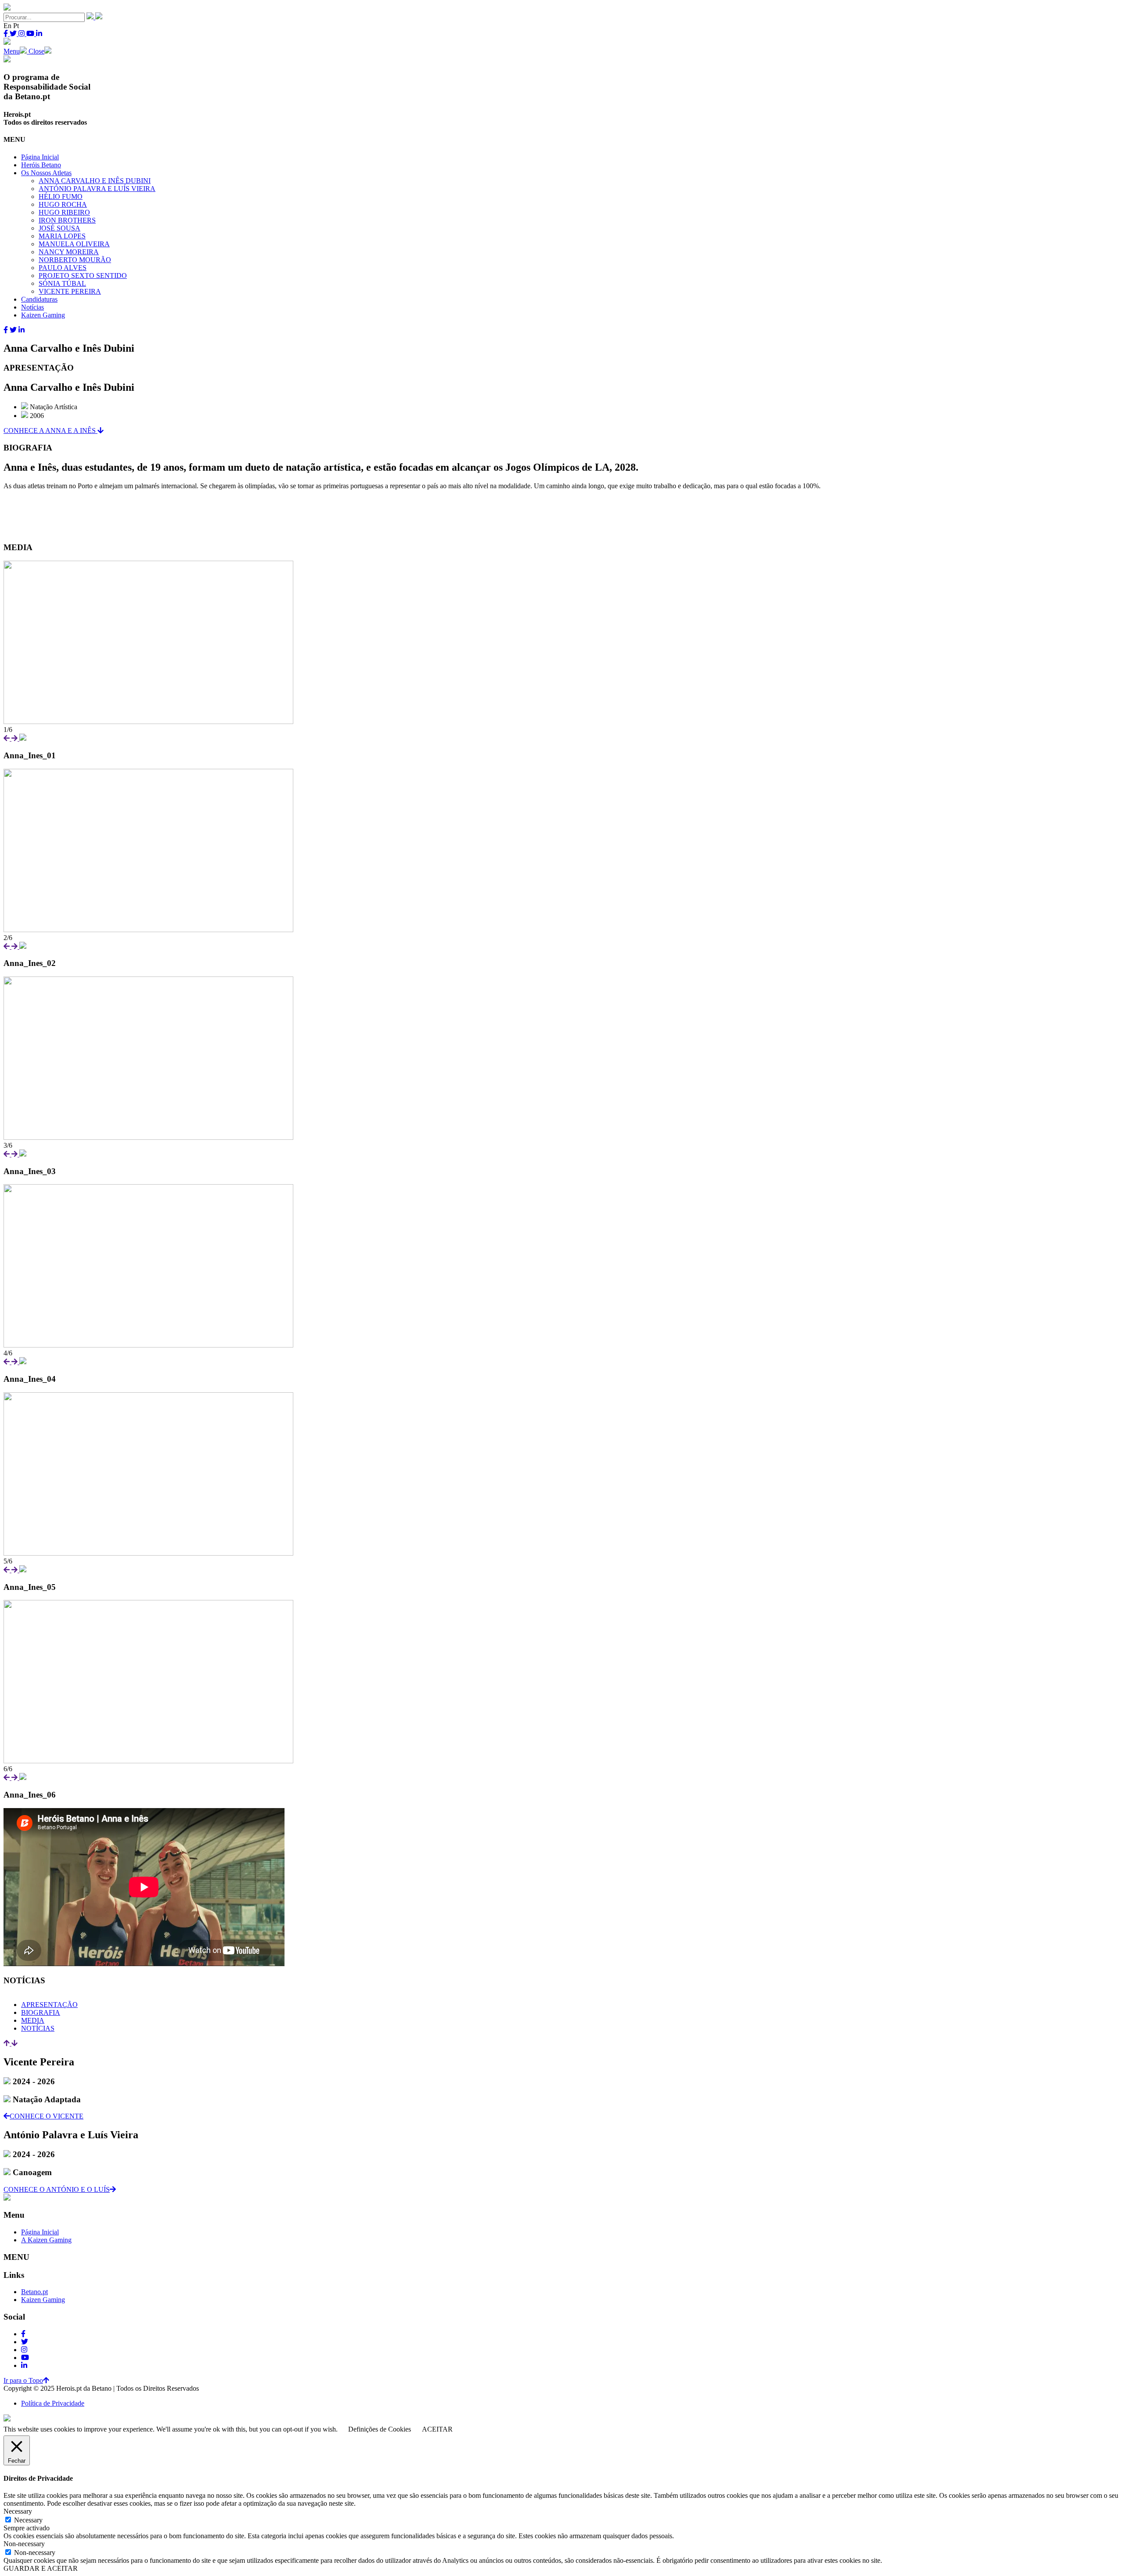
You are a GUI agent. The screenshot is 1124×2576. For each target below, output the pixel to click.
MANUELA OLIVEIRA (74, 244)
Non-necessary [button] (24, 2544)
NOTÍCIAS (38, 2028)
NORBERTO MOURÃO (75, 260)
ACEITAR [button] (437, 2429)
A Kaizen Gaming (46, 2240)
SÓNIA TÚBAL (62, 283)
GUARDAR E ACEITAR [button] (41, 2568)
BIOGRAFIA (41, 2012)
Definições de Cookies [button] (380, 2429)
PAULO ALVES (63, 268)
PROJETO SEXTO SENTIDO (83, 276)
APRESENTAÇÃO (49, 2005)
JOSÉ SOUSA (59, 228)
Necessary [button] (18, 2511)
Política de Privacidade (53, 2403)
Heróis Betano (41, 165)
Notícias (32, 307)
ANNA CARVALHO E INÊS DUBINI (95, 181)
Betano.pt (34, 2292)
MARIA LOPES (62, 236)
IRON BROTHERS (67, 220)
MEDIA (33, 2020)
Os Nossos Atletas (46, 173)
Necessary (28, 2520)
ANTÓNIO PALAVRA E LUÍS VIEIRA (97, 189)
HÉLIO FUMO (61, 196)
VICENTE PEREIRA (70, 291)
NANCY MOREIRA (69, 252)
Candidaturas (39, 299)
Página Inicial (40, 157)
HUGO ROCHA (63, 204)
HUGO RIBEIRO (64, 212)
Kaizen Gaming (43, 315)
